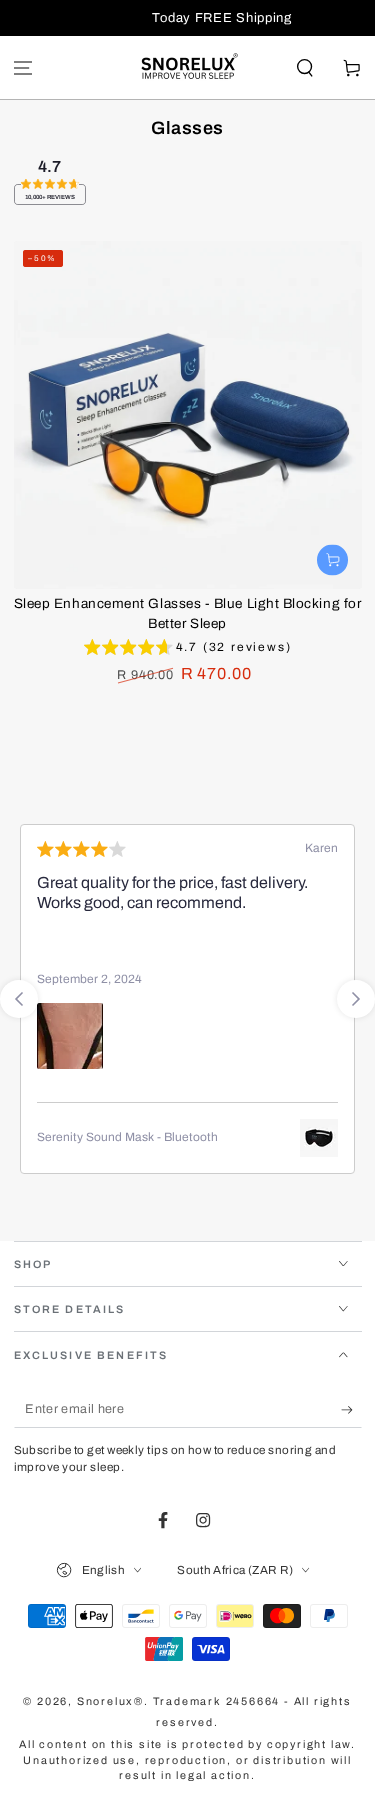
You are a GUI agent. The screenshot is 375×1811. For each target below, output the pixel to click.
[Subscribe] (351, 1410)
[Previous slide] (19, 999)
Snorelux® (110, 1701)
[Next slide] (356, 999)
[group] (188, 650)
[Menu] (23, 67)
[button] (304, 67)
